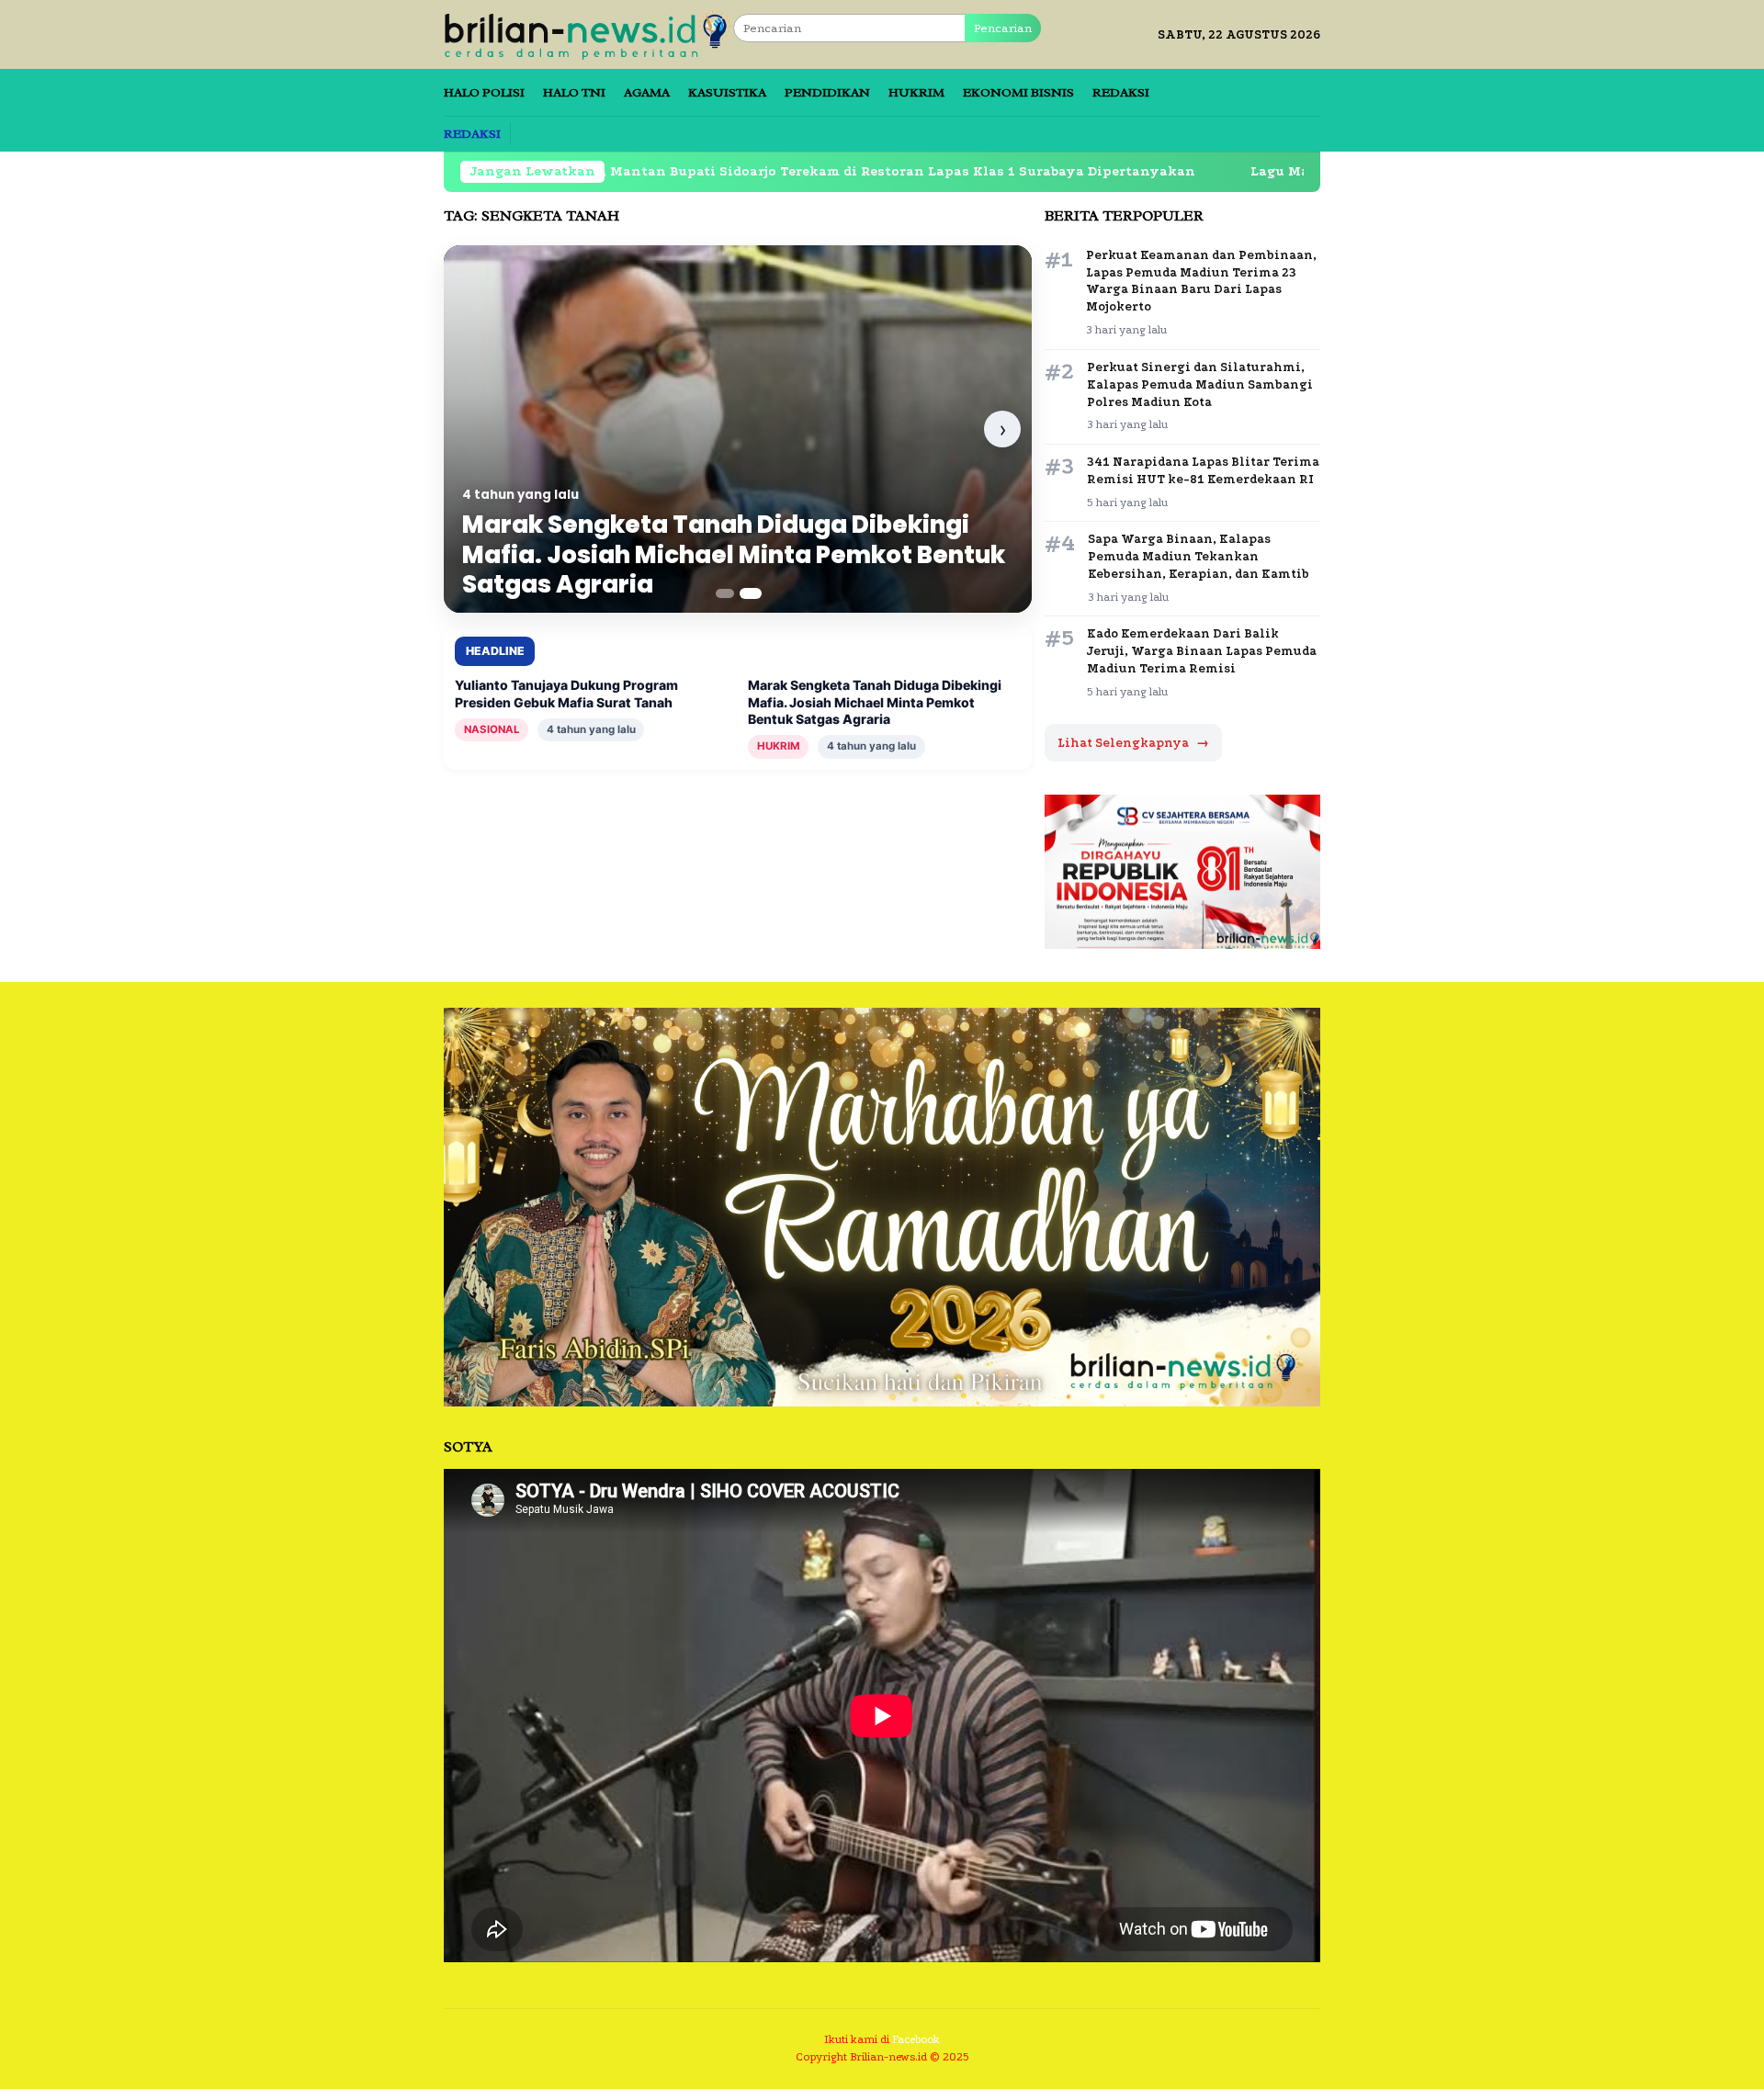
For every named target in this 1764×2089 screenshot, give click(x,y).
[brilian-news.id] (588, 34)
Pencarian (1003, 28)
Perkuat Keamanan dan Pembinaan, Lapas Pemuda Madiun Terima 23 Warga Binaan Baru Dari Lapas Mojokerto (1201, 281)
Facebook (916, 2039)
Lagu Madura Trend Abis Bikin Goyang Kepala (1293, 171)
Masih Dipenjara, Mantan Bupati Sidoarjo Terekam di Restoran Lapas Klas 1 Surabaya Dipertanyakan (723, 171)
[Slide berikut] (1002, 429)
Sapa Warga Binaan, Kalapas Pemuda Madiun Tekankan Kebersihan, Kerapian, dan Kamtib (1199, 556)
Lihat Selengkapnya (1133, 743)
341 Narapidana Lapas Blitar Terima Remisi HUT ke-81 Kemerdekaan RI (1203, 470)
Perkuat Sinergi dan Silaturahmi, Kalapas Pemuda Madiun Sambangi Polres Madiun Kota (1200, 384)
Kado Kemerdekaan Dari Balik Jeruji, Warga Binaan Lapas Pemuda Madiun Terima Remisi (1202, 651)
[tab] (725, 593)
